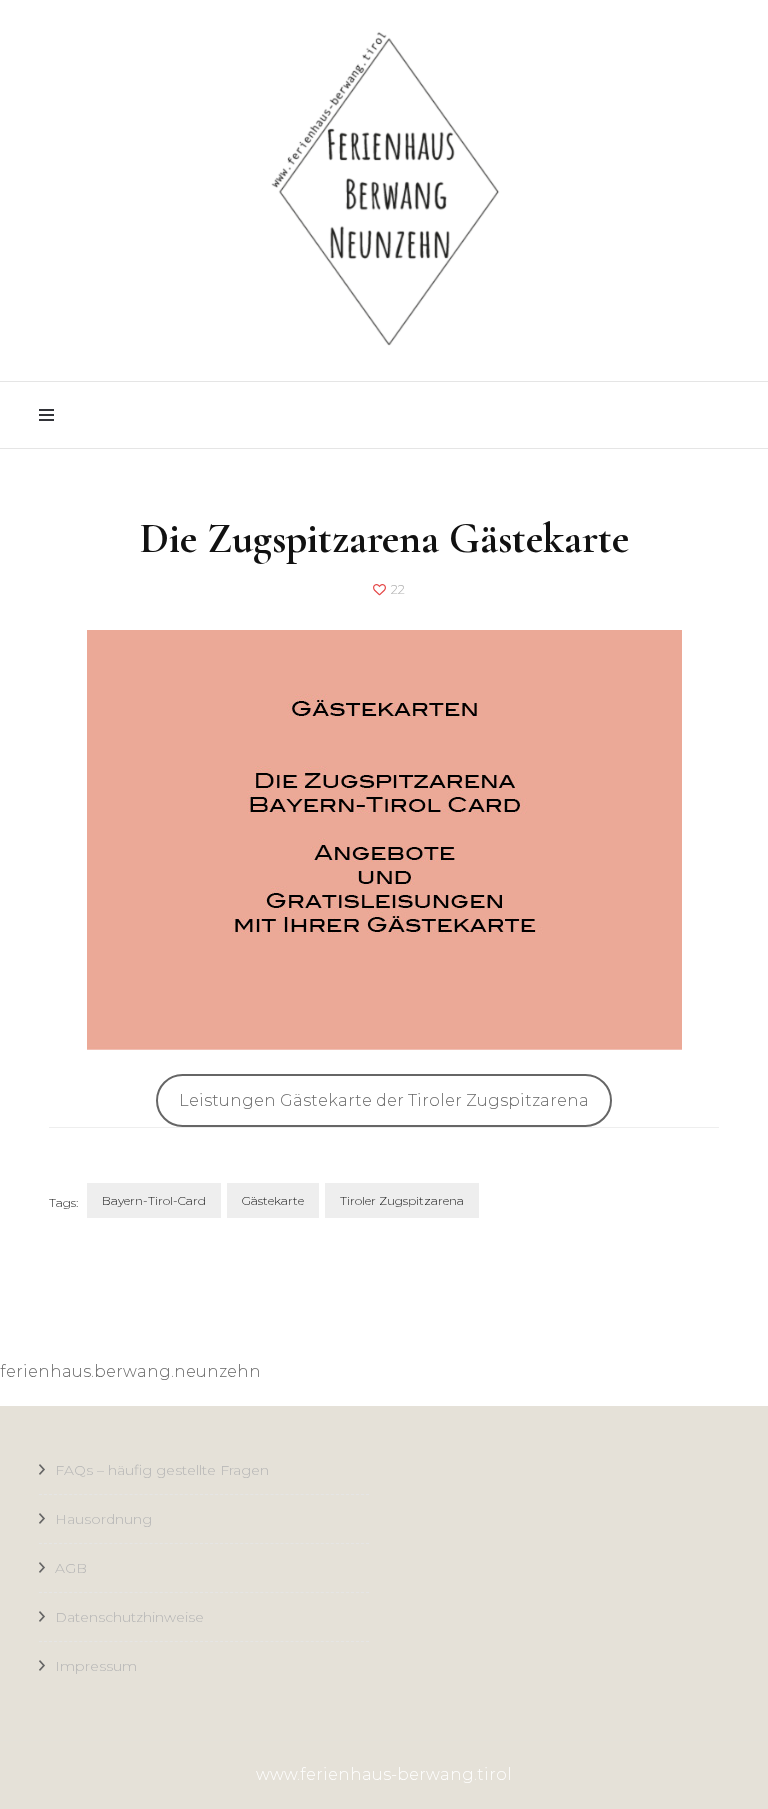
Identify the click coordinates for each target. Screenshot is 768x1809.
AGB (71, 1568)
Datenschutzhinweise (129, 1617)
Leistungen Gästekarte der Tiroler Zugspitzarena (384, 1100)
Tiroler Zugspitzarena (402, 1200)
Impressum (96, 1666)
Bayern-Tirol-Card (154, 1200)
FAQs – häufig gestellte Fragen (162, 1470)
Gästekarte (273, 1200)
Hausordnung (103, 1519)
